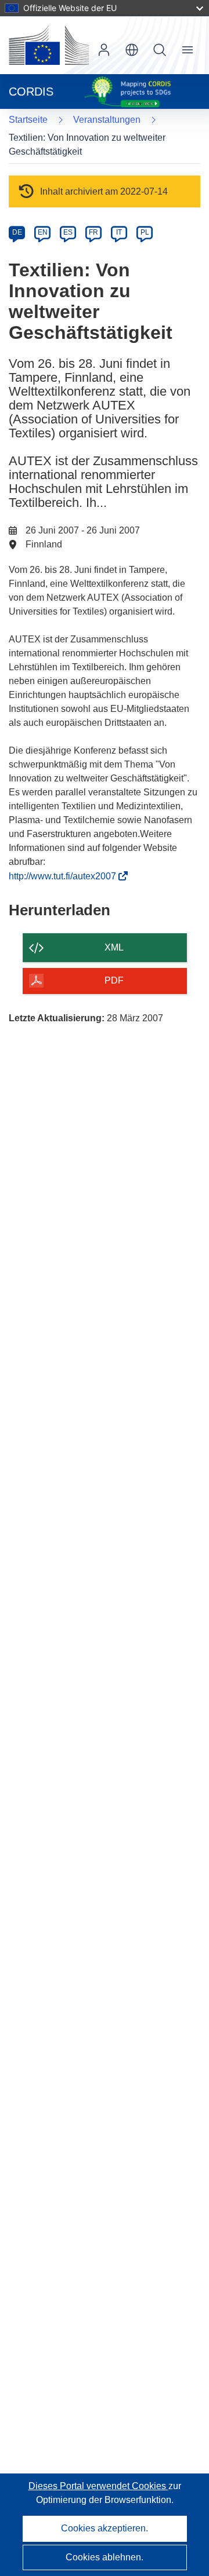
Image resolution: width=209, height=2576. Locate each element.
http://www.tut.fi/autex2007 (66, 876)
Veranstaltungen (107, 120)
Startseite (28, 120)
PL (145, 232)
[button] (132, 50)
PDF (114, 980)
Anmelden (104, 50)
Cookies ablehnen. (105, 2557)
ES (68, 232)
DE (17, 232)
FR (93, 232)
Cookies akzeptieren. (105, 2528)
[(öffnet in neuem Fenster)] (49, 45)
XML (114, 947)
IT (119, 232)
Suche (160, 50)
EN (43, 232)
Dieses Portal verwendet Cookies (98, 2486)
